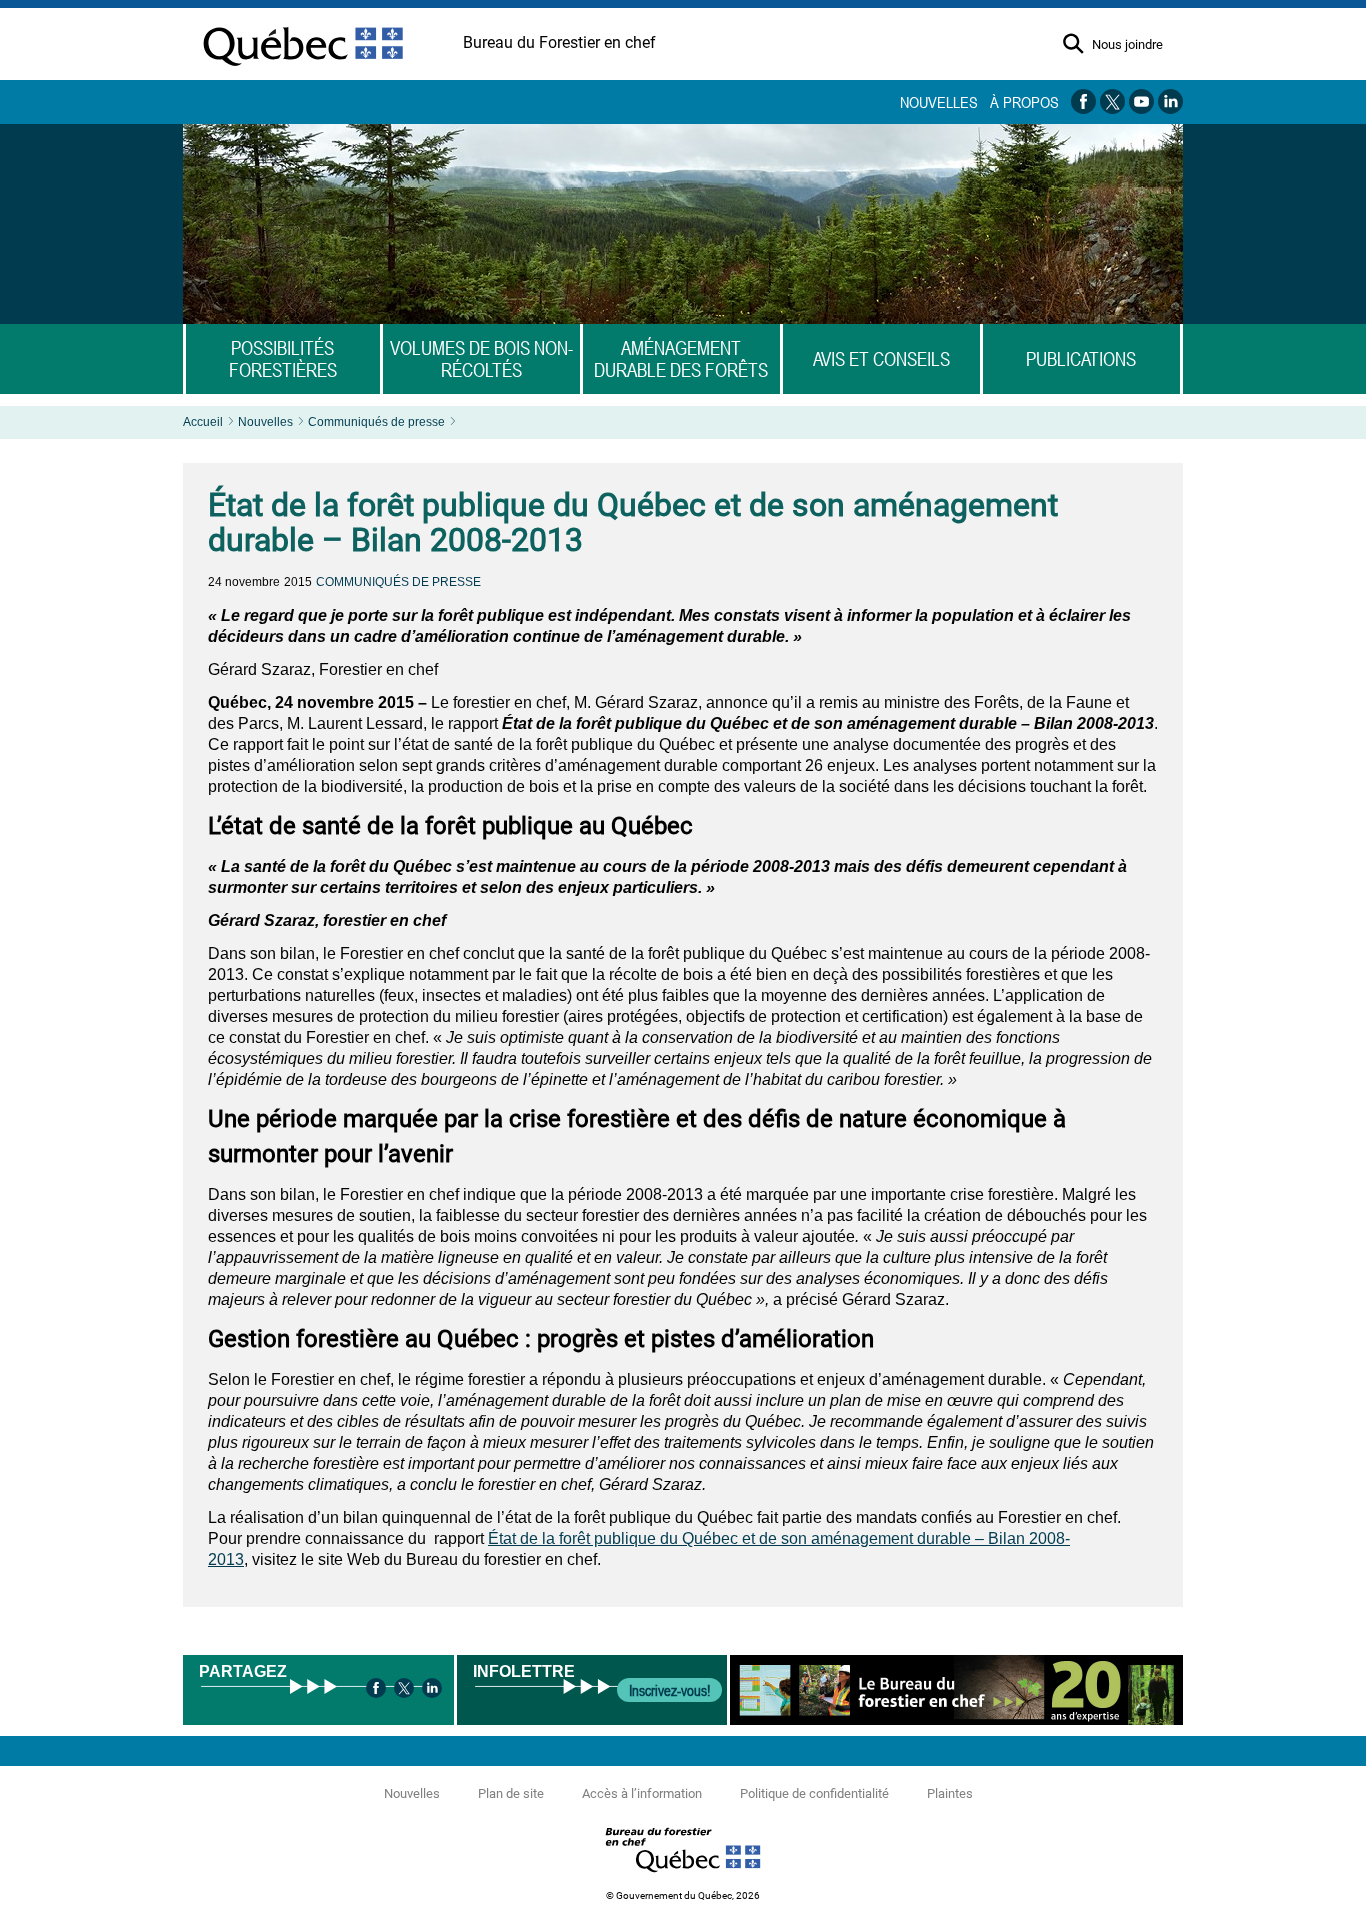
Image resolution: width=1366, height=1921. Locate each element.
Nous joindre (1127, 45)
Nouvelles (939, 102)
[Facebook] (376, 1690)
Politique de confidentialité (814, 1793)
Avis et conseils (881, 359)
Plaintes (950, 1793)
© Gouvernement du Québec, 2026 (683, 1895)
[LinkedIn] (432, 1690)
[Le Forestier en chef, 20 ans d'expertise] (956, 1690)
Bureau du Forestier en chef (559, 42)
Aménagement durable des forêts (681, 359)
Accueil (203, 422)
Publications (1081, 359)
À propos (1024, 102)
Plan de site (511, 1793)
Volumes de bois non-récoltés (481, 359)
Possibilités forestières (283, 359)
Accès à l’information (642, 1793)
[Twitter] (404, 1690)
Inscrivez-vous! (669, 1690)
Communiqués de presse (376, 422)
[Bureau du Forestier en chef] (683, 1877)
